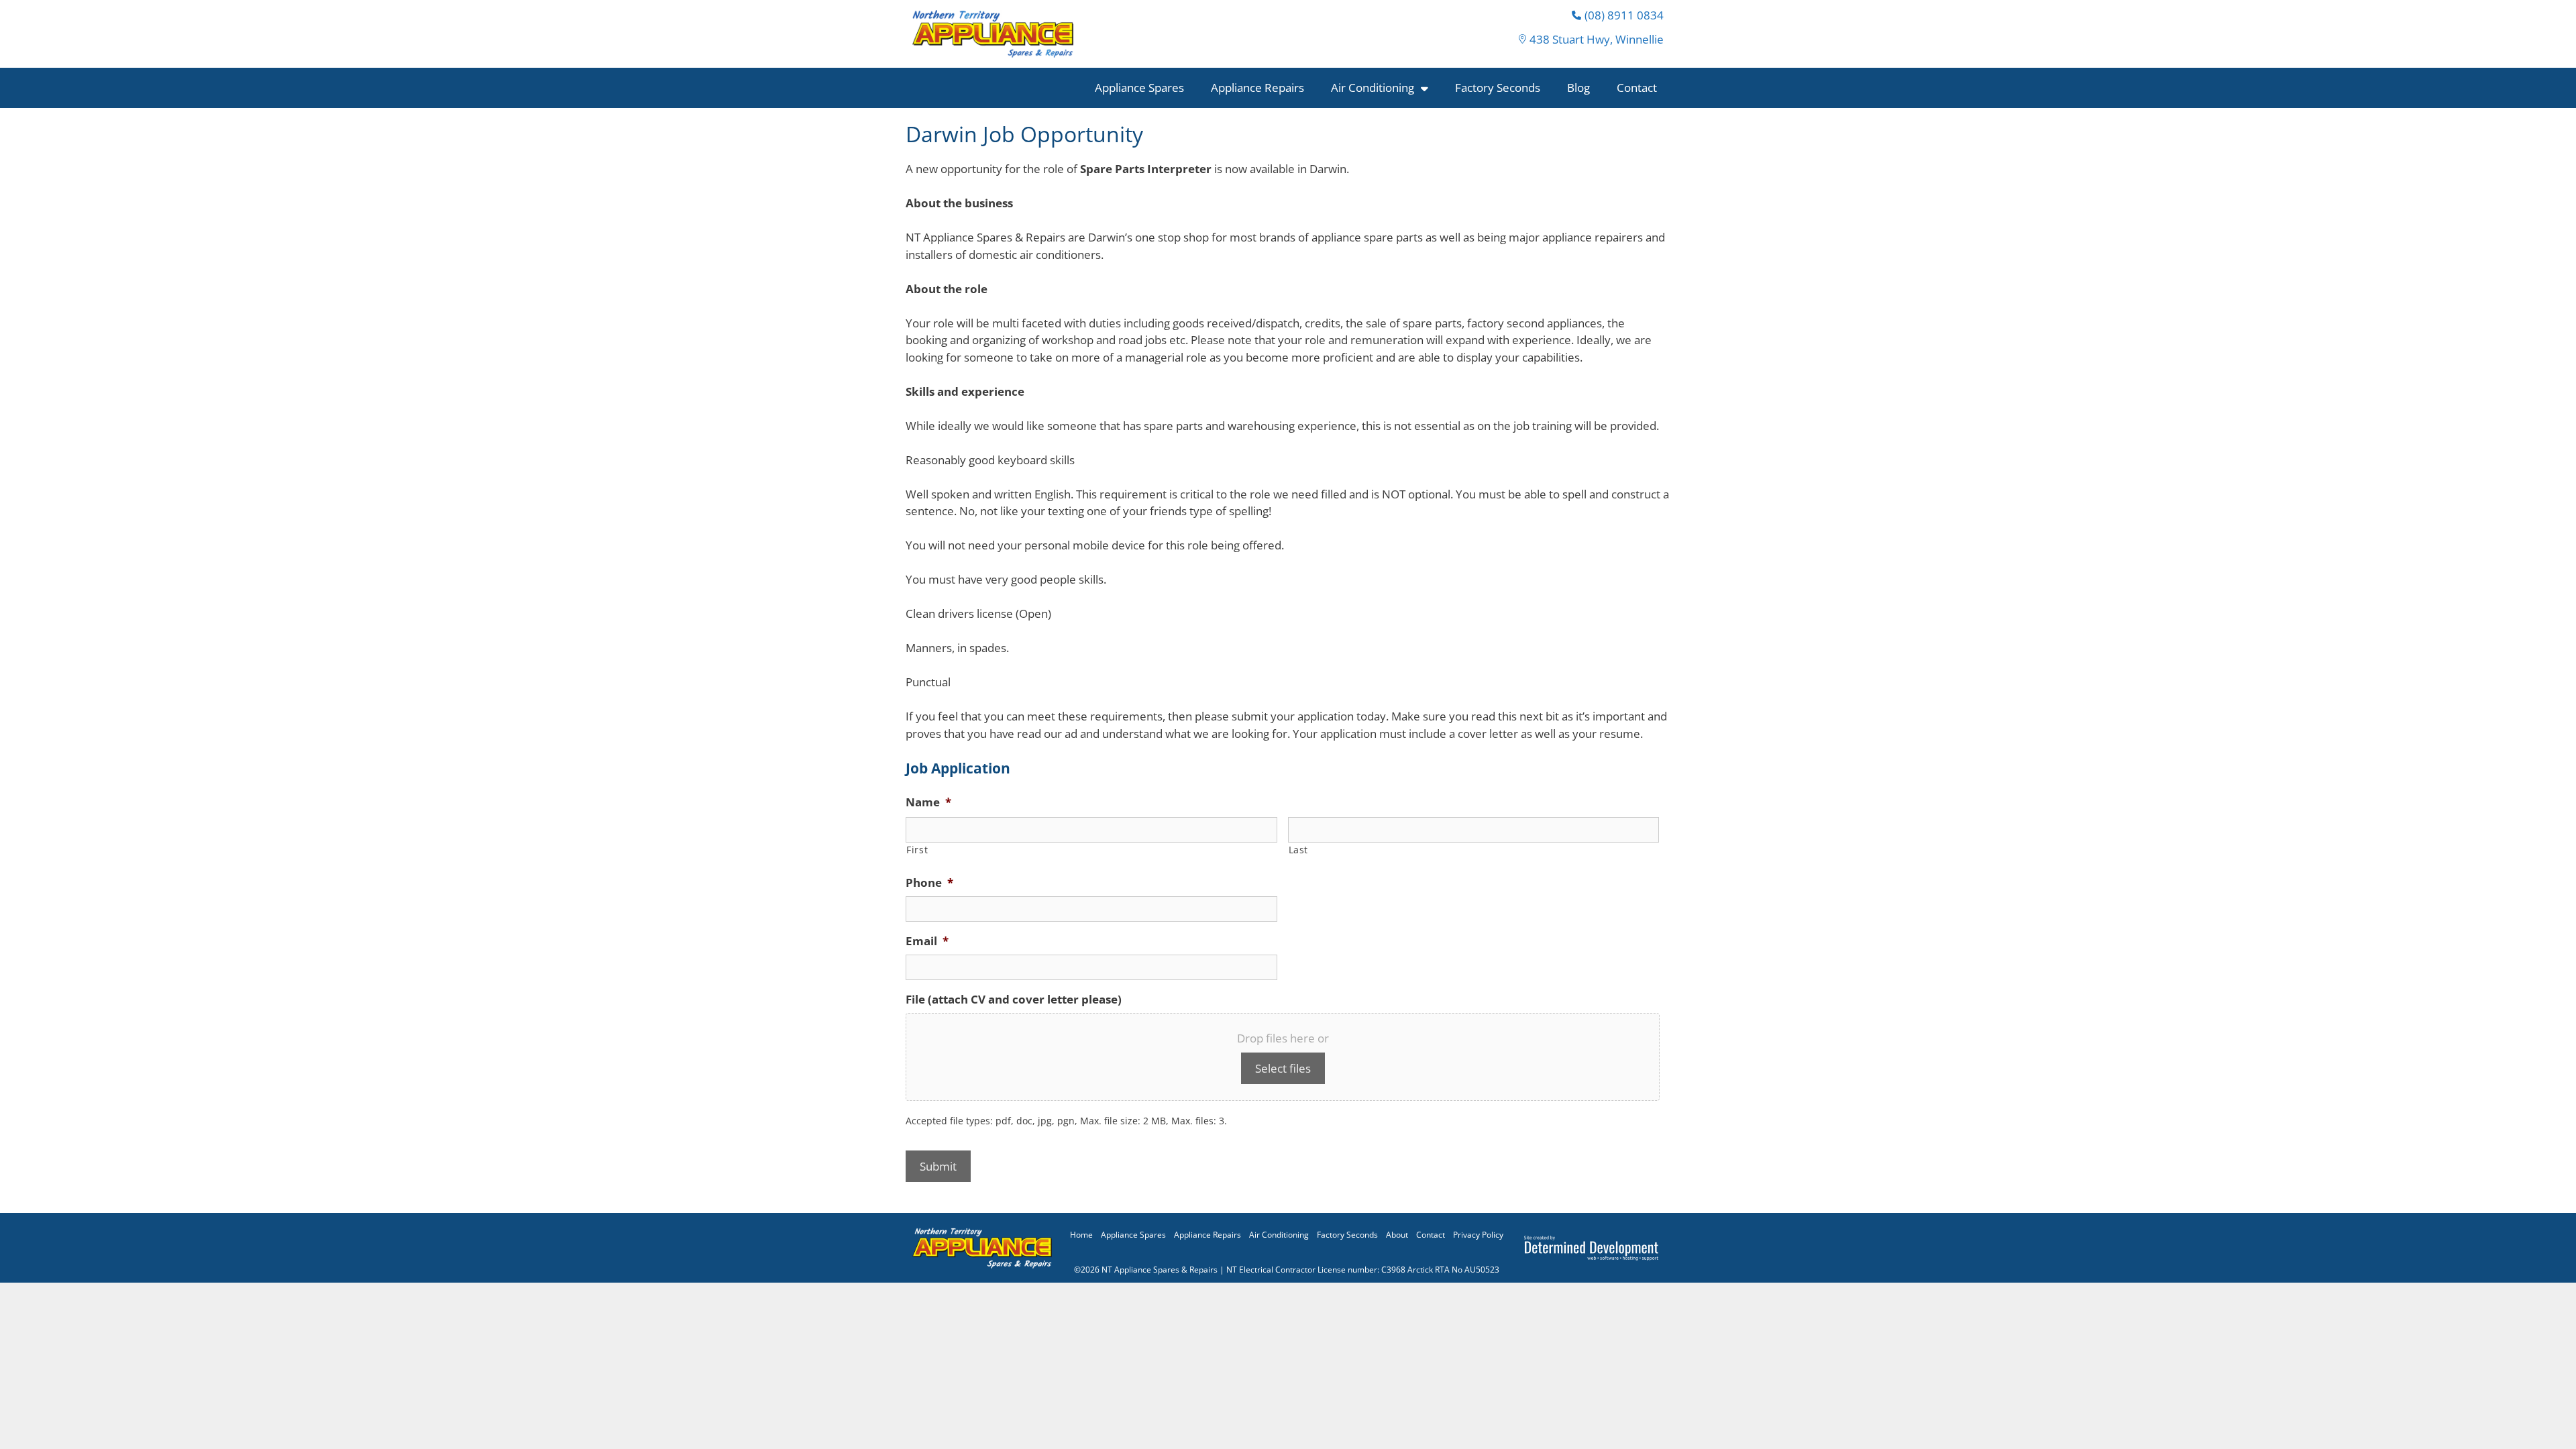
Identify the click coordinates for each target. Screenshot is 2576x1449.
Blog (1578, 88)
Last (1299, 850)
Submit (938, 1166)
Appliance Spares (1139, 88)
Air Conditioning (1373, 88)
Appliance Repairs (1257, 88)
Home (1081, 1235)
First (917, 850)
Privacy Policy (1478, 1235)
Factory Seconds (1498, 88)
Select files (1283, 1068)
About (1397, 1235)
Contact (1637, 88)
